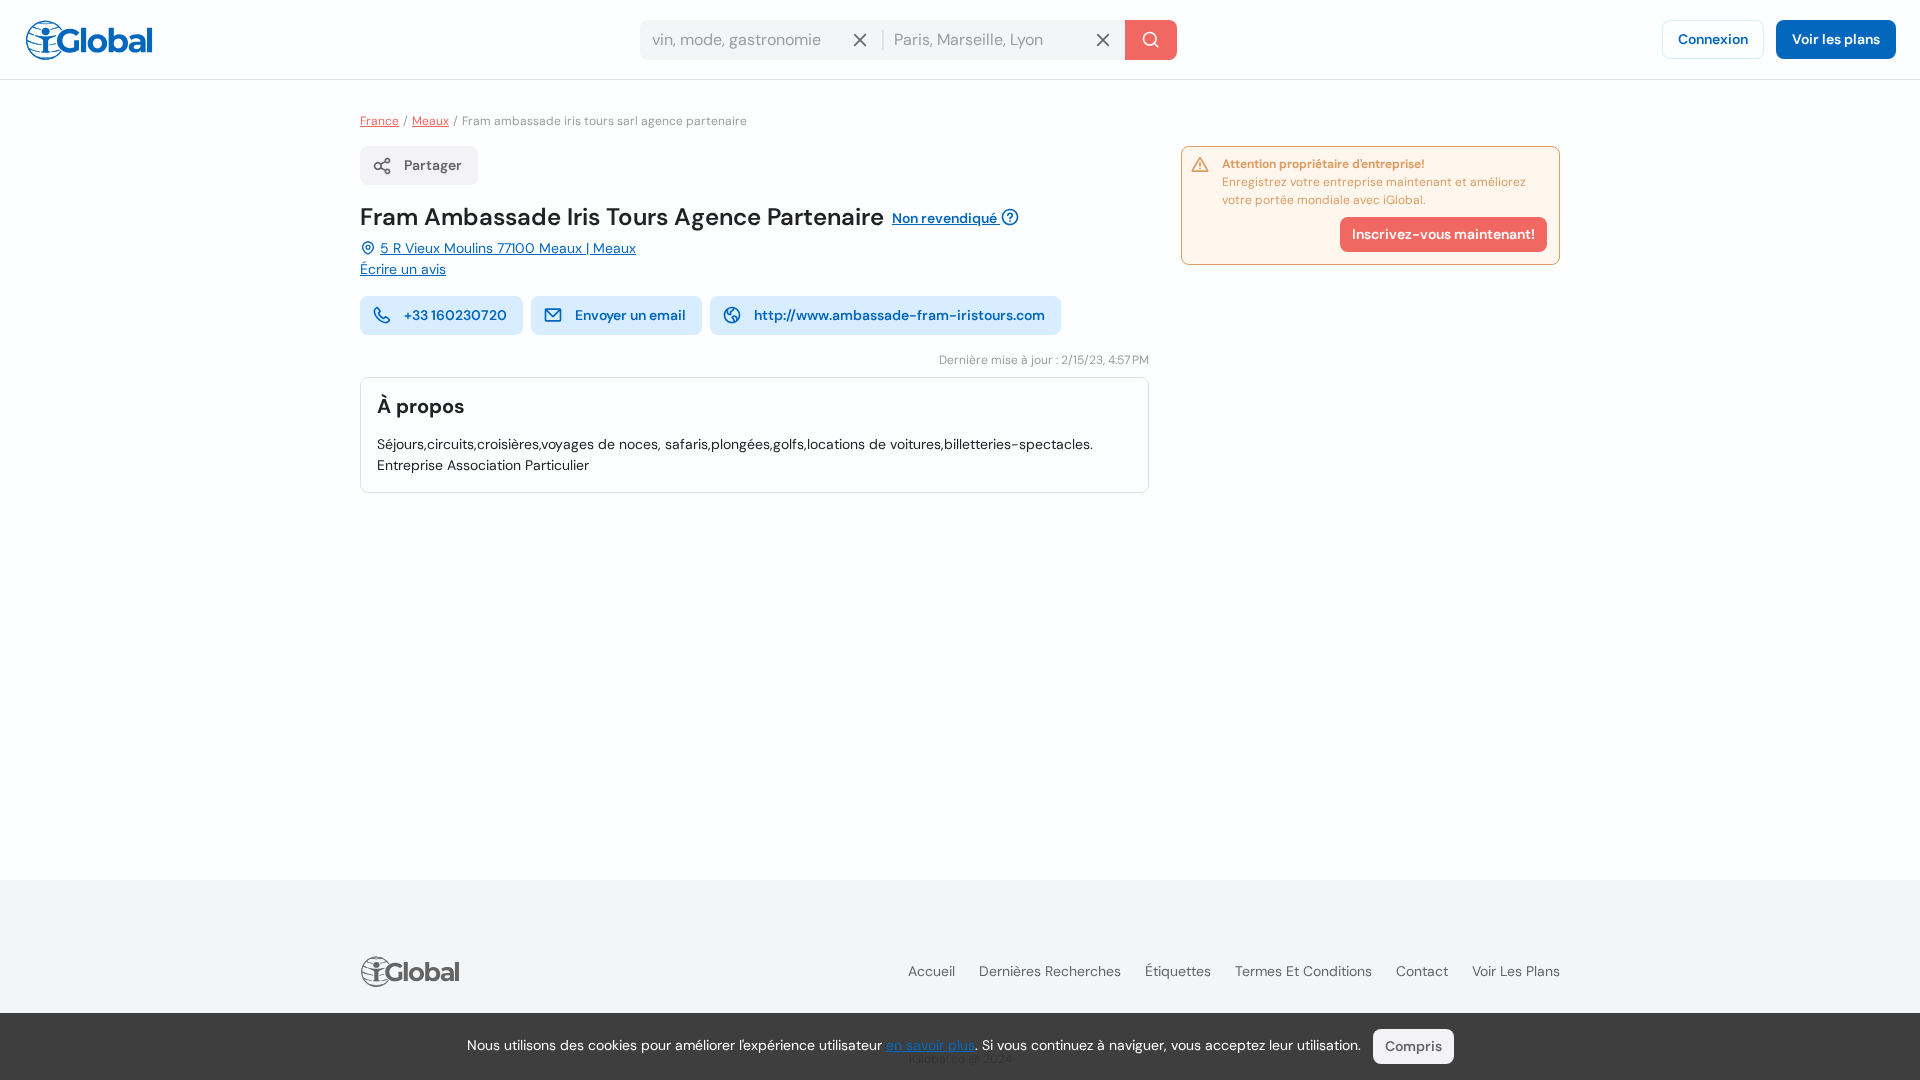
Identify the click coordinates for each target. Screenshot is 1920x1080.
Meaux (430, 121)
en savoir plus (930, 1045)
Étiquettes (1178, 971)
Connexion (1713, 39)
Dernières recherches (1050, 971)
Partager (433, 165)
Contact (1422, 971)
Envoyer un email (630, 315)
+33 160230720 (455, 315)
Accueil (931, 971)
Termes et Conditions (1303, 971)
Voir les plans (1836, 39)
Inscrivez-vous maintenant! (1443, 234)
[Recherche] (1151, 40)
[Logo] (89, 40)
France (379, 121)
